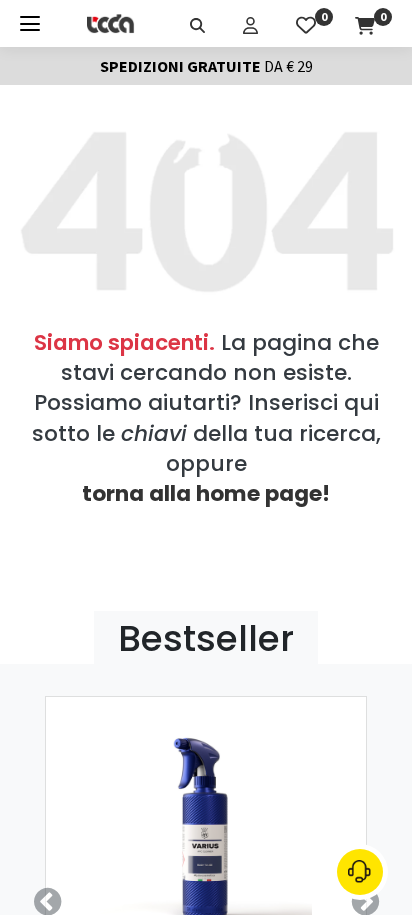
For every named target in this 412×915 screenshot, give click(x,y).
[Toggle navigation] (30, 23)
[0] (306, 23)
